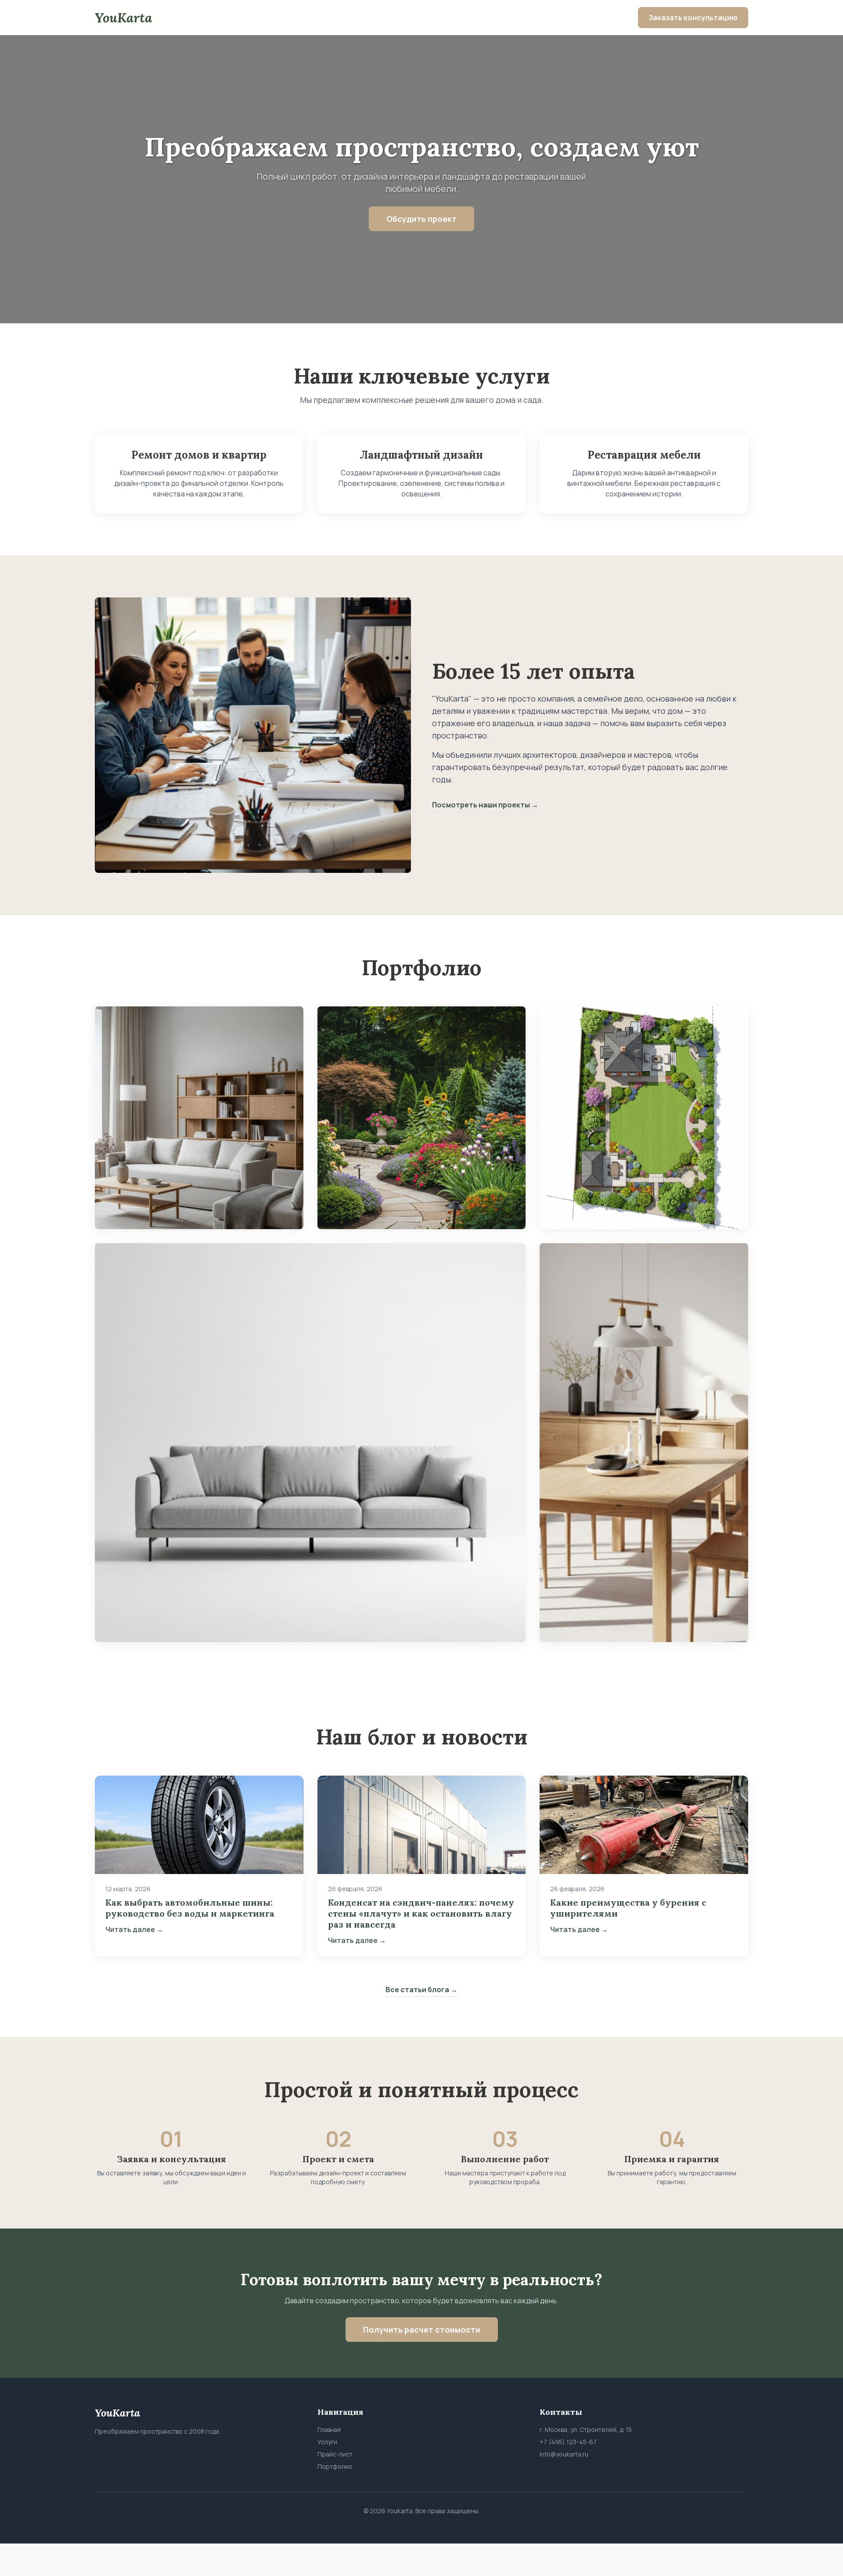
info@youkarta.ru (564, 2454)
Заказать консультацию (693, 18)
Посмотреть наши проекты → (485, 805)
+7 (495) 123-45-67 (568, 2442)
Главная (329, 2429)
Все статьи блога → (421, 1990)
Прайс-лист (335, 2454)
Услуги (327, 2442)
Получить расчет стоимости (422, 2330)
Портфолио (335, 2466)
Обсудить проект (421, 219)
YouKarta (123, 18)
